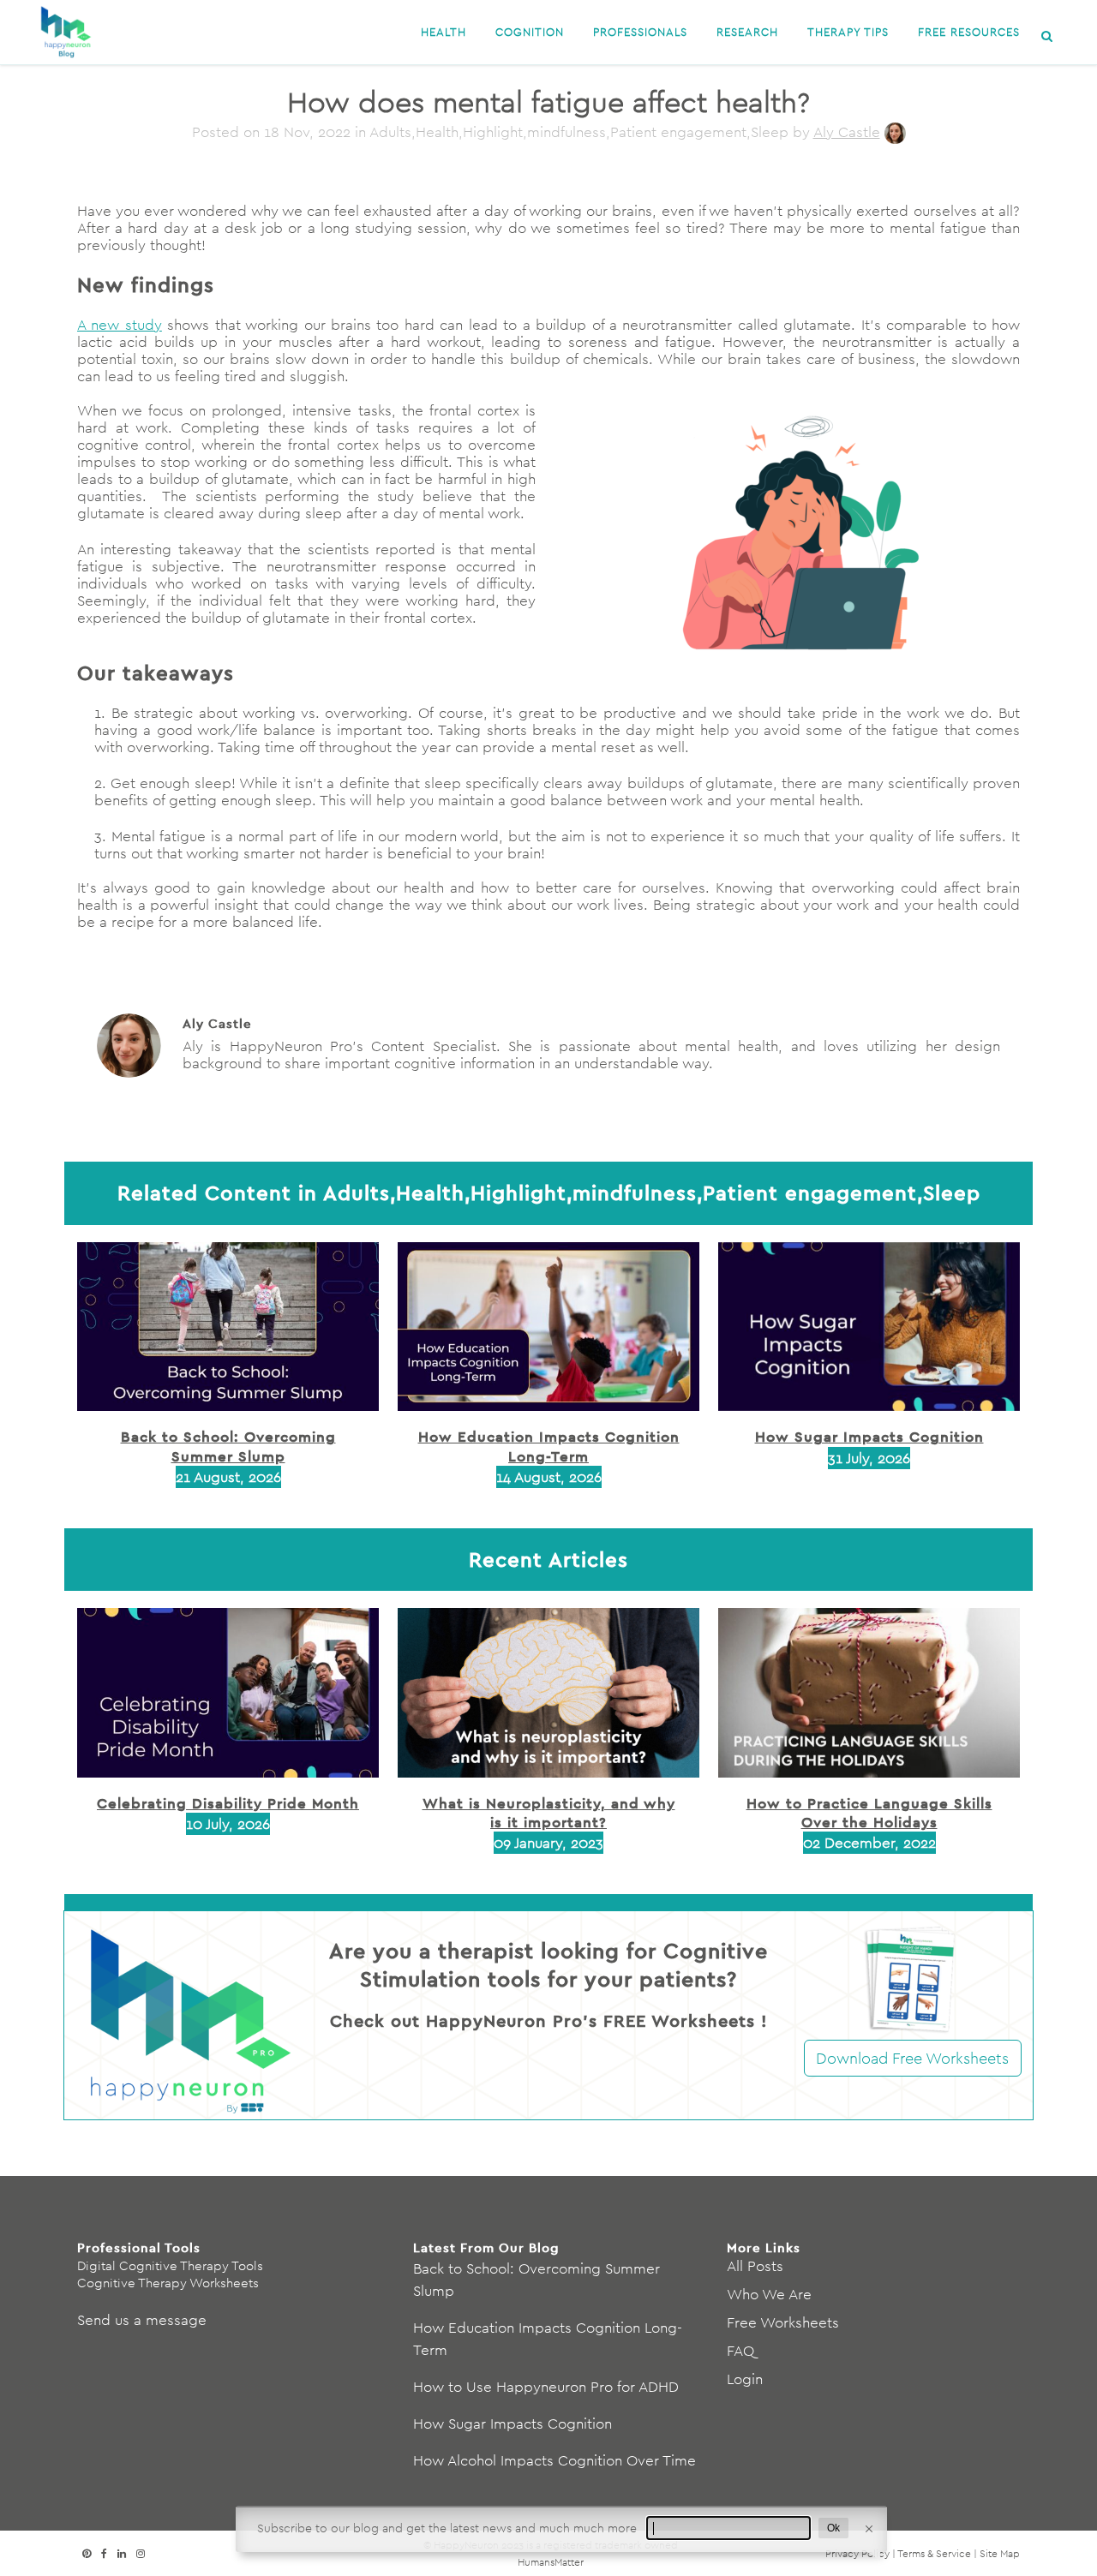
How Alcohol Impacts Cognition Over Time (554, 2460)
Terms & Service (934, 2553)
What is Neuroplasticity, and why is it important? (549, 1812)
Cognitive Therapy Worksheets (168, 2283)
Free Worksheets (783, 2322)
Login (745, 2379)
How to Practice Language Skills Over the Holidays (869, 1812)
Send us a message (142, 2320)
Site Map (1000, 2553)
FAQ (740, 2351)
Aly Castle (847, 132)
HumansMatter (551, 2562)
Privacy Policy (857, 2553)
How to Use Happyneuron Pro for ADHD (546, 2387)
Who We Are (769, 2294)
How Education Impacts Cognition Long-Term (549, 1446)
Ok (833, 2528)
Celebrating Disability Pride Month (228, 1803)
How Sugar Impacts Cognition (869, 1436)
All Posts (755, 2266)
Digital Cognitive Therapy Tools (170, 2265)
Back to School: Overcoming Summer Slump (228, 1446)
